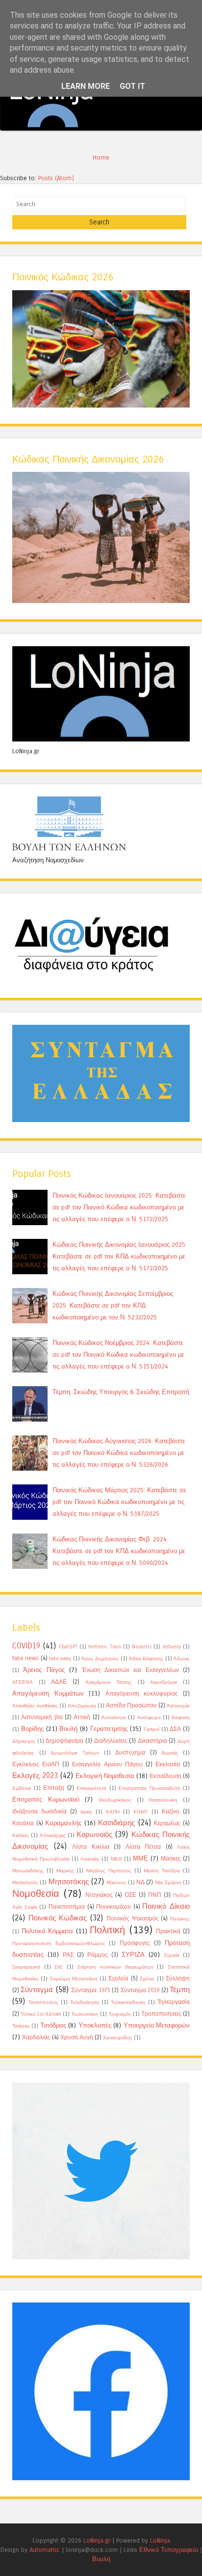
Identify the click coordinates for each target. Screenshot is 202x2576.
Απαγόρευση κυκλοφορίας (142, 1694)
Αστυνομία (178, 1706)
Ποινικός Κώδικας (58, 1918)
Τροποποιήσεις (161, 2014)
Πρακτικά (168, 1931)
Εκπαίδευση (165, 1776)
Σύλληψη (178, 1978)
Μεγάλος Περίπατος (109, 1871)
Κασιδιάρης (116, 1823)
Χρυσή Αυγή (77, 2037)
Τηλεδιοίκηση (85, 2002)
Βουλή (68, 1729)
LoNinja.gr (97, 2540)
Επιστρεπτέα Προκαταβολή (150, 1788)
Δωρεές (170, 1753)
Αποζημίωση (82, 1706)
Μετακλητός (25, 1883)
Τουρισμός (120, 2014)
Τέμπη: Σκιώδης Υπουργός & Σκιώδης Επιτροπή (121, 1392)
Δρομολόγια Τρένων (75, 1753)
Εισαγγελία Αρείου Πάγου (107, 1764)
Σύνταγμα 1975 (90, 1990)
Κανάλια (23, 1823)
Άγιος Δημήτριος (100, 1659)
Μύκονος (116, 1883)
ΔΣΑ (175, 1729)
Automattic (45, 2550)
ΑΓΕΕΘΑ (23, 1682)
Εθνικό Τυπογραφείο (169, 2550)
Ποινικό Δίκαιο (166, 1906)
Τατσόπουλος (43, 2002)
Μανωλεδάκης (28, 1871)
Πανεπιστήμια (67, 1907)
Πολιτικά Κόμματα (48, 1931)
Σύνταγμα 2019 (140, 1990)
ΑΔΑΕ (59, 1682)
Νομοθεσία (36, 1894)
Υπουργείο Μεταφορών (157, 2025)
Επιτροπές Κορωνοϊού (46, 1799)
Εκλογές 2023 (35, 1776)
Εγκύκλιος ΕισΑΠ (36, 1764)
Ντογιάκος (99, 1895)
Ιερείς (86, 1812)
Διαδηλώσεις (111, 1741)
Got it (132, 86)
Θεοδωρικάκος (115, 1800)
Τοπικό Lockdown (41, 2014)
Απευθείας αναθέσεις (35, 1706)
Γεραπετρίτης (109, 1729)
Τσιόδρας (53, 2025)
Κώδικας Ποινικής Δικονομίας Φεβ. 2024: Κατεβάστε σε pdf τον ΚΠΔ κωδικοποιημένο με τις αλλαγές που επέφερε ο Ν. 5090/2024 (119, 1551)
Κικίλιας (21, 1836)
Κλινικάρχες (53, 1836)
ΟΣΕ (130, 1895)
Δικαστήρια (152, 1741)
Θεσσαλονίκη (163, 1800)
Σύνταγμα (37, 1990)
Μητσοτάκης (69, 1882)
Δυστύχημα (130, 1753)
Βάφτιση (181, 1718)
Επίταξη (54, 1788)
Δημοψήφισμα (64, 1741)
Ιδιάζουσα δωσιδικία (39, 1811)
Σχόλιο (147, 1979)
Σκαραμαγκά (26, 1967)
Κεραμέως (167, 1823)
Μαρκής (65, 1871)
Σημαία (172, 1955)
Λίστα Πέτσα (143, 1847)
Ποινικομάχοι (114, 1907)
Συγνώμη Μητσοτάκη (74, 1979)
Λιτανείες (90, 1859)
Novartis (142, 1647)
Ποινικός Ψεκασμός (133, 1918)
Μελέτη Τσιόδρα (162, 1871)
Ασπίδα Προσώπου (131, 1705)
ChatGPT (68, 1647)
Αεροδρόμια (164, 1682)
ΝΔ (140, 1882)
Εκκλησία (168, 1764)
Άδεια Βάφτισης (146, 1659)
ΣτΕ (59, 1967)
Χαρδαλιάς (36, 2037)
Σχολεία (118, 1978)
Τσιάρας (21, 2026)
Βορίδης (32, 1729)
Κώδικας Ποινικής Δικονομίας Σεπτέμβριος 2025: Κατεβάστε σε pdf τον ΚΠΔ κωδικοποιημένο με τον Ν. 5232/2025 (113, 1305)
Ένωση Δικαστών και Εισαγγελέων (130, 1670)
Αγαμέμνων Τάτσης (109, 1682)
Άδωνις (182, 1659)
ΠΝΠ (155, 1895)
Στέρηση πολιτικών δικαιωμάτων (115, 1967)
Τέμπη (180, 1990)
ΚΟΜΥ (141, 1812)
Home (101, 157)
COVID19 (26, 1646)
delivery (172, 1647)
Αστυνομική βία (42, 1717)
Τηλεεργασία (174, 2002)
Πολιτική (107, 1930)
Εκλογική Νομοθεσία (105, 1776)
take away (60, 1659)
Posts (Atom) (56, 178)
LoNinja (160, 2540)
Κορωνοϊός (94, 1835)
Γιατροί (151, 1729)
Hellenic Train (105, 1647)
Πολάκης (180, 1919)
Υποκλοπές (95, 2025)
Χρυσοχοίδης (118, 2038)
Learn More (86, 86)
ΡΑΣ (68, 1955)
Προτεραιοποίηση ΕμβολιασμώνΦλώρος (59, 1944)
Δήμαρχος (24, 1741)
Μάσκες (171, 1859)
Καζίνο (171, 1811)
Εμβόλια (22, 1788)
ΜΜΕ (140, 1858)
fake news (25, 1658)
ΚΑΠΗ (113, 1812)
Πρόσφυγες (135, 1943)
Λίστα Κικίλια (91, 1847)
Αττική (82, 1717)
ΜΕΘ (116, 1859)
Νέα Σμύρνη (168, 1883)
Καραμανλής (63, 1823)
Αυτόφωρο (149, 1718)
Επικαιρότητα (91, 1788)
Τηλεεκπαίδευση (128, 2002)
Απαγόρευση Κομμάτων (48, 1693)
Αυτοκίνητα (114, 1718)
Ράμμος (98, 1955)
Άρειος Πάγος (44, 1670)
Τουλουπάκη (85, 2014)
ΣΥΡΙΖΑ (133, 1955)
